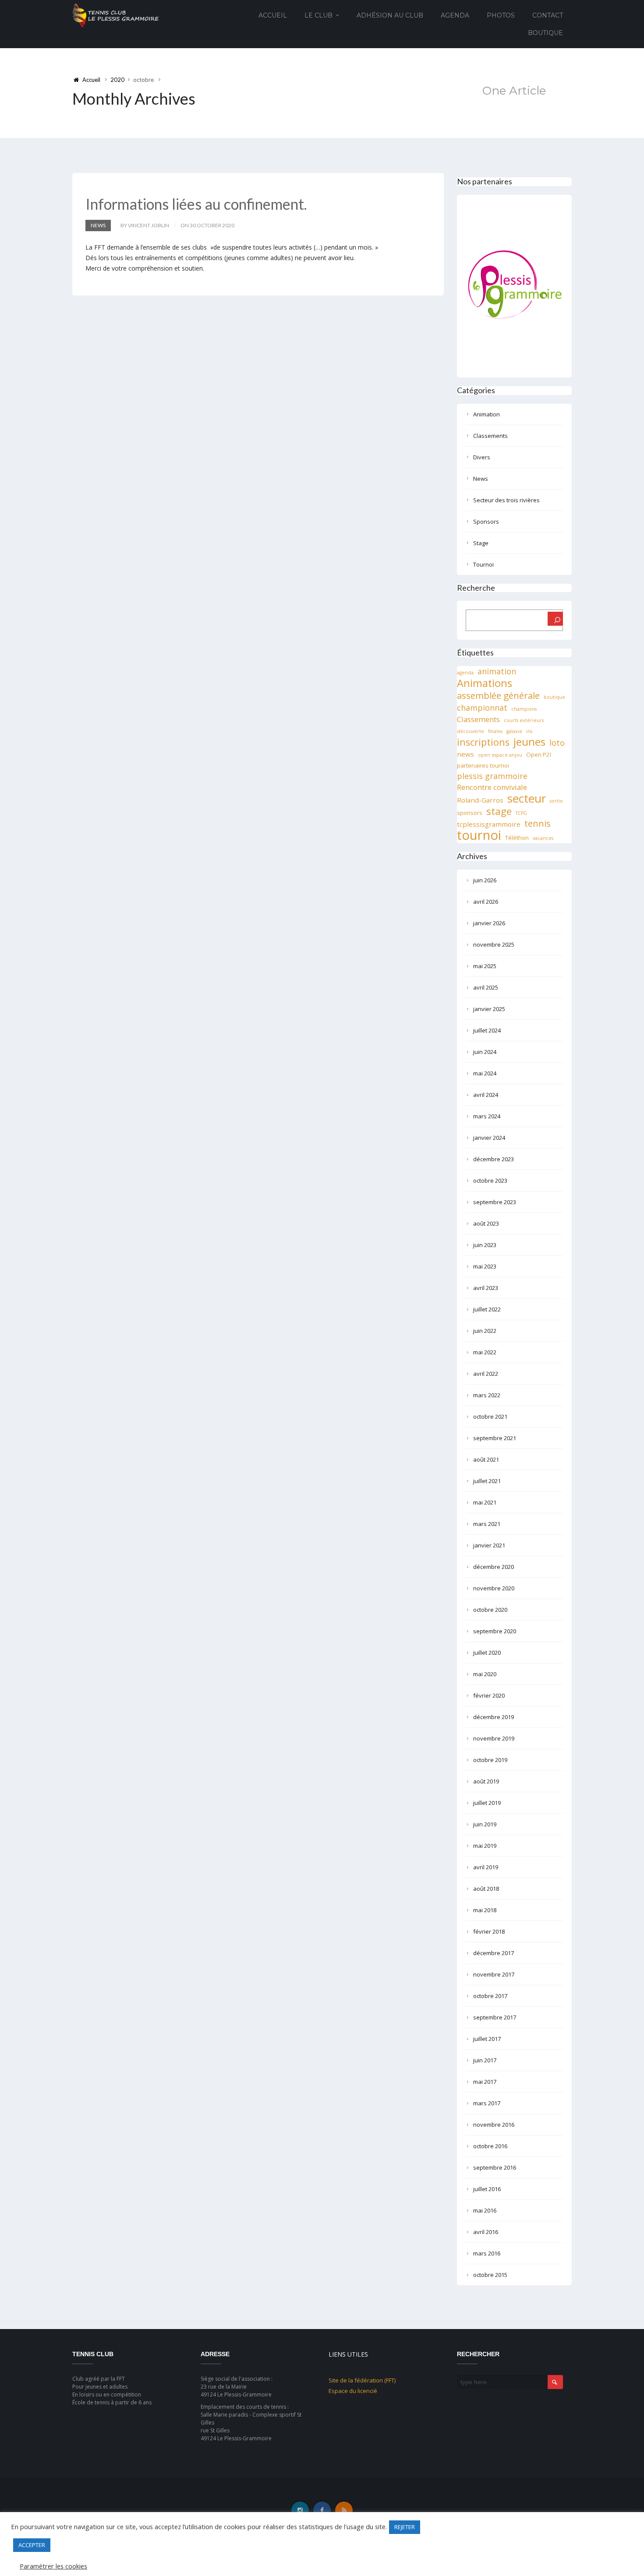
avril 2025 (486, 987)
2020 (117, 80)
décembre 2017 (494, 1953)
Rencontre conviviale (492, 787)
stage (499, 811)
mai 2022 (485, 1352)
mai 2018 (485, 1910)
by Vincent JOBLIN (145, 225)
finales (495, 731)
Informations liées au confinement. (196, 204)
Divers (482, 457)
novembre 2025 (494, 944)
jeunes (529, 742)
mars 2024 (487, 1116)
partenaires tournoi (483, 765)
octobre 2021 (490, 1417)
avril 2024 (486, 1095)
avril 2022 (486, 1374)
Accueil (273, 15)
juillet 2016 (487, 2189)
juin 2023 (485, 1245)
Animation (487, 414)
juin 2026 (485, 880)
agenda (465, 673)
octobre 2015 (490, 2275)
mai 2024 (485, 1073)
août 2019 (486, 1781)
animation (497, 671)
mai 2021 (485, 1502)
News (98, 225)
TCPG (521, 813)
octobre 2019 (490, 1760)
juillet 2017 (487, 2039)
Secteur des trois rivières (506, 500)
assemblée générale (498, 695)
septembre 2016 (495, 2167)
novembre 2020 (494, 1588)
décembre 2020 (494, 1567)
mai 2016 (485, 2210)
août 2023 (486, 1223)
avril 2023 (486, 1288)
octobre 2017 (490, 1996)
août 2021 (486, 1459)
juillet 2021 (487, 1481)
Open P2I (539, 754)
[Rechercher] (555, 619)
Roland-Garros (480, 800)
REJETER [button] (405, 2527)
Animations (485, 683)
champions (524, 709)
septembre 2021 (495, 1438)
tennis (538, 824)
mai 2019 (485, 1846)
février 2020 (489, 1695)
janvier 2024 (489, 1138)
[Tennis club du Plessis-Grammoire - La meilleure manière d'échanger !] (115, 15)
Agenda (455, 15)
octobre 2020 (490, 1610)
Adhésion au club (390, 15)
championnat (482, 708)
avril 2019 (486, 1867)
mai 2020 (485, 1674)
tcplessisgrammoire (489, 824)
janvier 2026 (489, 923)
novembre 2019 (494, 1738)
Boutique (545, 33)
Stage (481, 543)
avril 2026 (486, 902)
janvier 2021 (489, 1545)
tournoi (479, 835)
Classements (490, 436)
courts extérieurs (524, 720)
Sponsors (486, 522)
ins (529, 731)
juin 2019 (485, 1824)
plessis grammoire (492, 776)
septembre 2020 (495, 1631)
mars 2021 (487, 1524)
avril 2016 (486, 2232)
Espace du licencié (353, 2391)
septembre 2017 (495, 2017)
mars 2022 (487, 1395)
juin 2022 (485, 1331)
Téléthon (517, 838)
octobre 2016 (490, 2146)
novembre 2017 (494, 1974)
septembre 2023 (495, 1202)
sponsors (470, 813)
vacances (543, 838)
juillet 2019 (487, 1803)
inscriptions (483, 742)
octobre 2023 (490, 1181)
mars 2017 (487, 2103)
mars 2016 (487, 2253)
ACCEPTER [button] (32, 2545)
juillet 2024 (487, 1030)
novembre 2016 (494, 2125)
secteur (527, 798)
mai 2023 (485, 1266)
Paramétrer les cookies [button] (53, 2566)
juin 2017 (485, 2060)
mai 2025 (485, 966)
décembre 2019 (494, 1717)
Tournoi (483, 564)
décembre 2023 (494, 1159)
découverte (471, 731)
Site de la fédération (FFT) (362, 2380)
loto (557, 743)
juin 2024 (485, 1052)
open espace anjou (500, 755)
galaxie (514, 731)
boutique (554, 697)
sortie (556, 801)
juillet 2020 (487, 1653)
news (465, 754)
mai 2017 (485, 2082)
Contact (548, 15)
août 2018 (486, 1889)
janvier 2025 (489, 1009)
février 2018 (489, 1931)
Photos (501, 15)
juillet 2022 (487, 1309)
